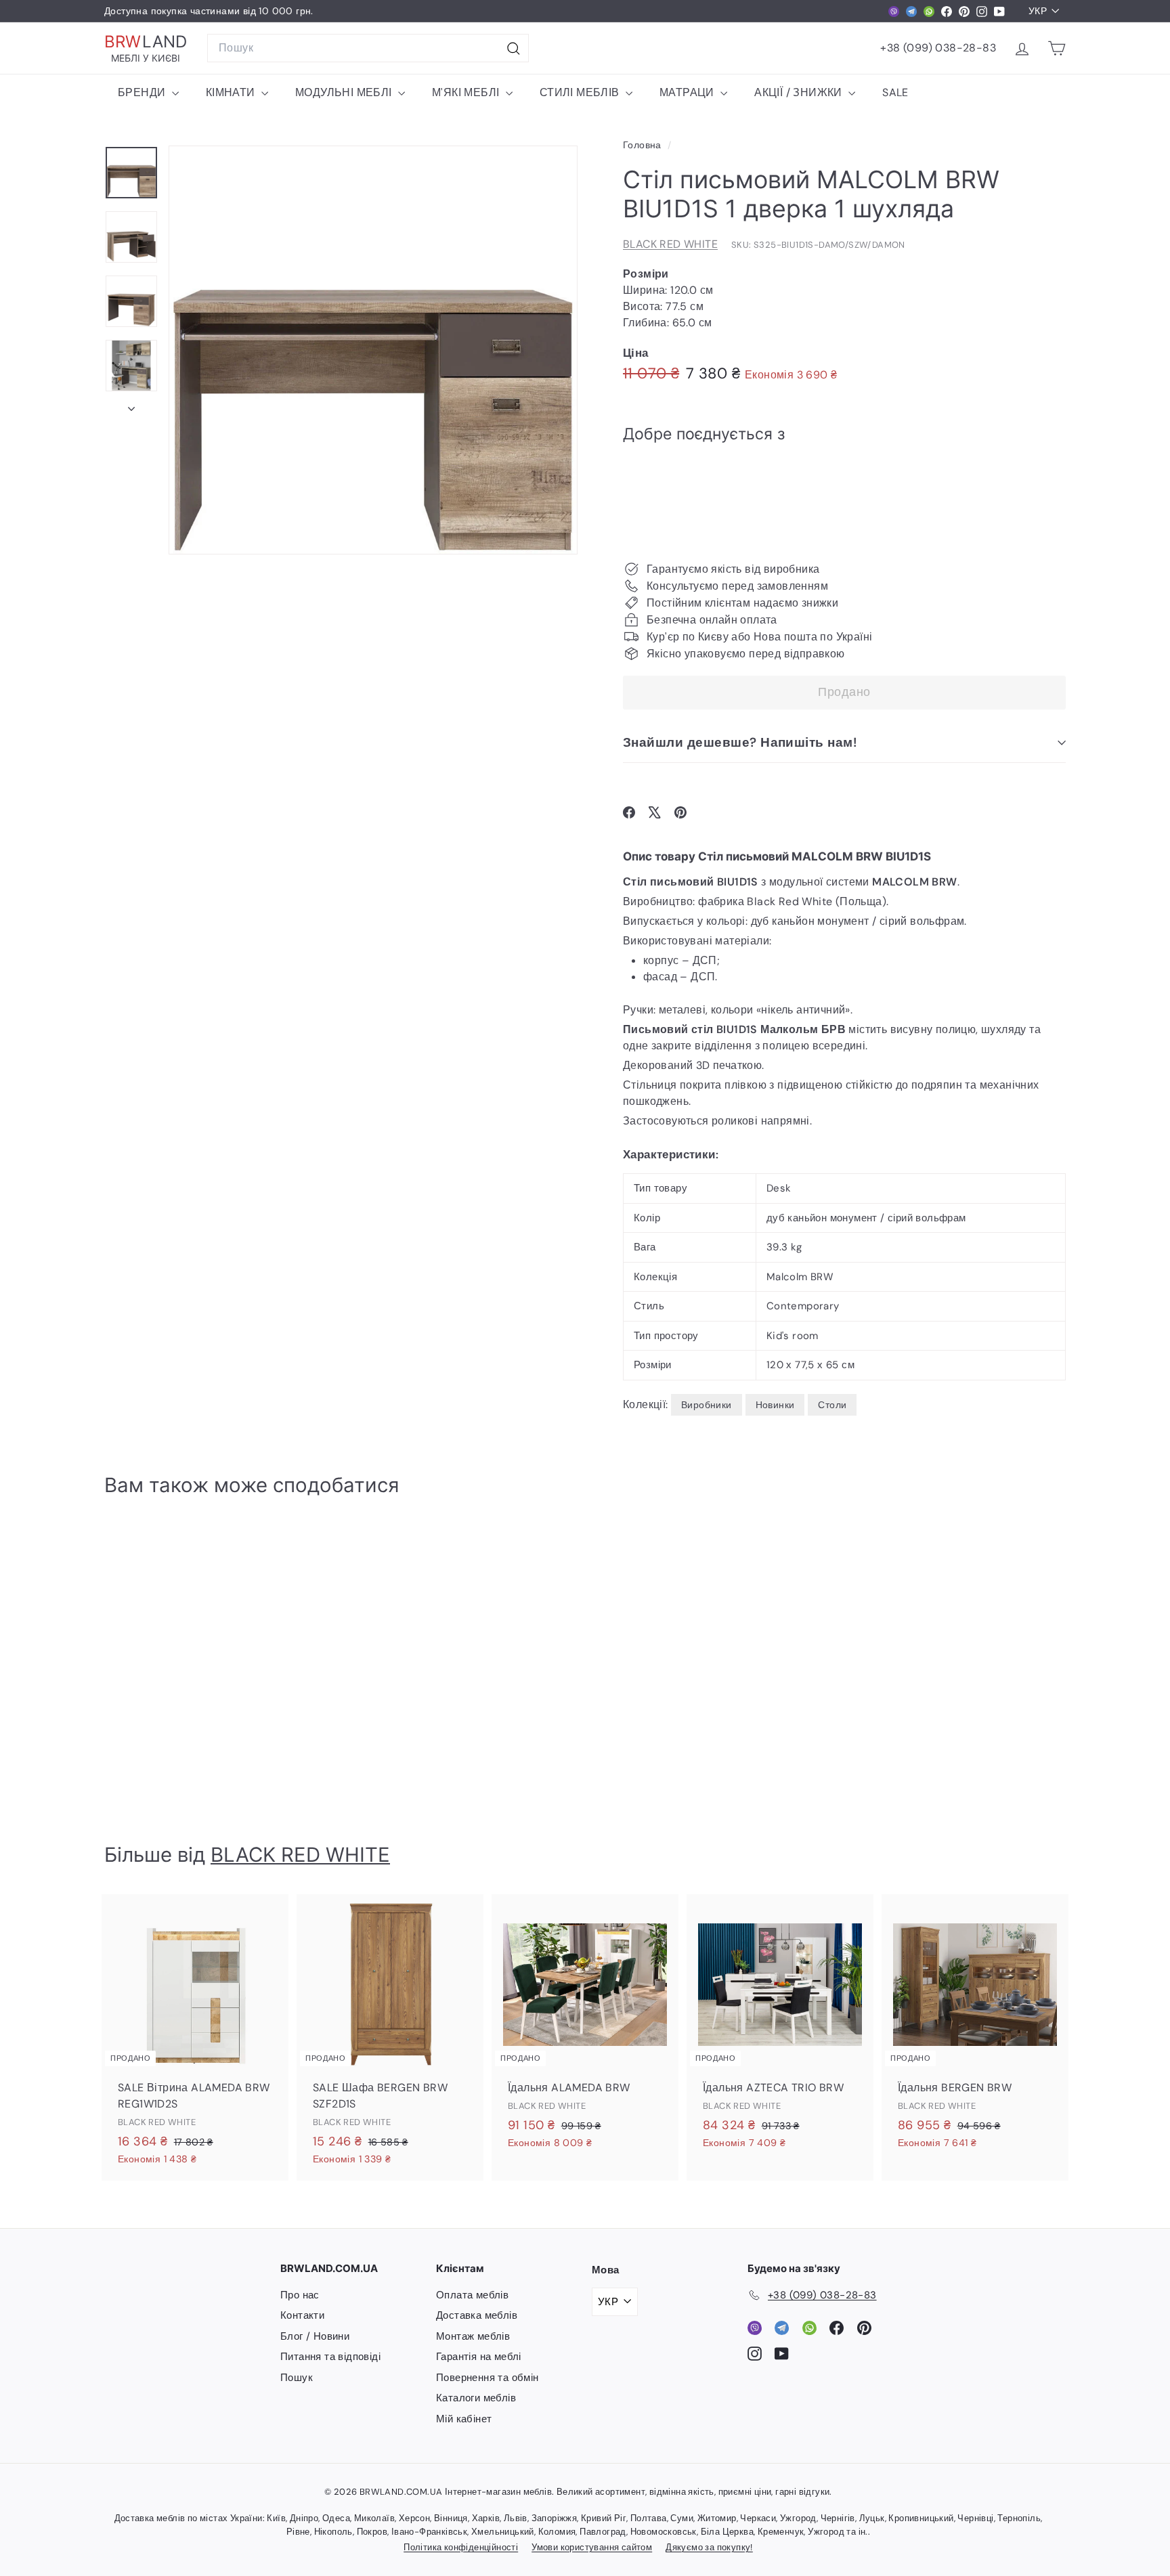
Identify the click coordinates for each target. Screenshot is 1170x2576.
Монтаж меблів (473, 2336)
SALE (895, 92)
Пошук (297, 2378)
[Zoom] (373, 350)
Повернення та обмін (487, 2378)
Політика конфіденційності (461, 2547)
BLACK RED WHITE (670, 244)
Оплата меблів (472, 2295)
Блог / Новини (315, 2336)
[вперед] (131, 405)
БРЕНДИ (143, 92)
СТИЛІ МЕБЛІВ (581, 92)
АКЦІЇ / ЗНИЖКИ (800, 92)
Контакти (302, 2315)
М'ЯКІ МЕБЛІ (467, 92)
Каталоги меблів (476, 2398)
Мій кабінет (464, 2419)
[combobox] (368, 48)
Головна (644, 145)
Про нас (300, 2295)
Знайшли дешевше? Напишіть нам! (740, 742)
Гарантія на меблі (479, 2357)
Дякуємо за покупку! (709, 2547)
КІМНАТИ (232, 92)
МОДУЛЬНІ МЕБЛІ (345, 92)
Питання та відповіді (330, 2357)
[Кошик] (1057, 48)
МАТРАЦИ (688, 92)
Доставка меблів (477, 2315)
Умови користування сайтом (592, 2547)
